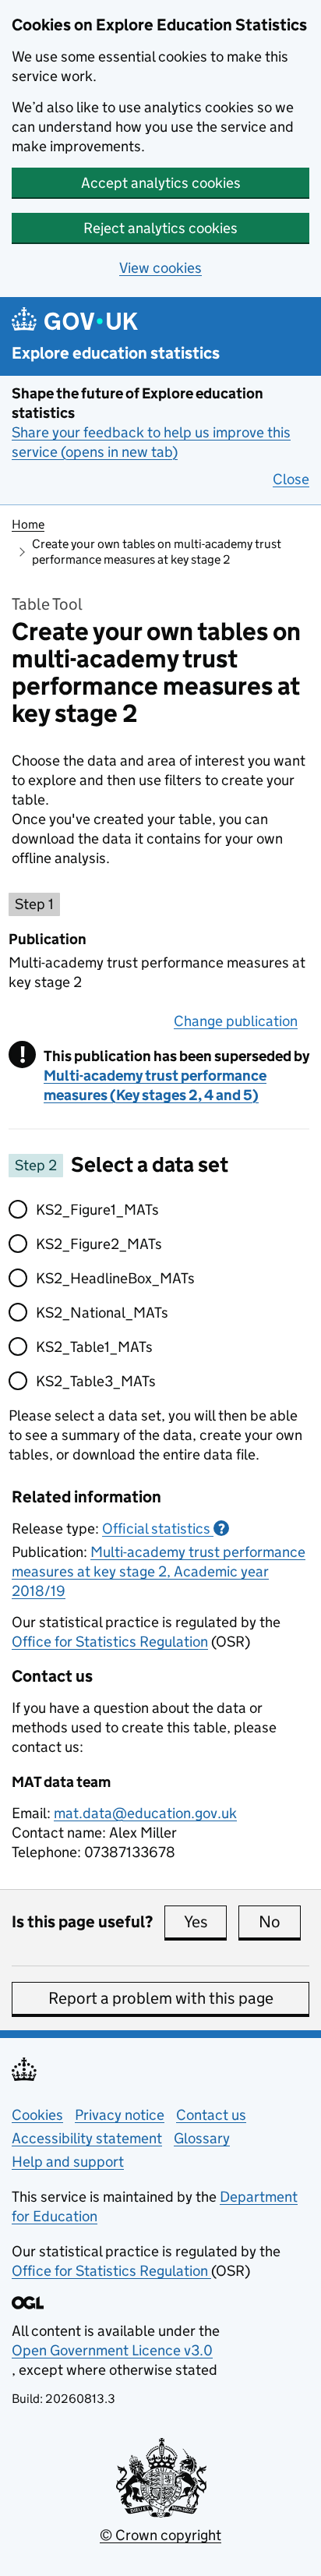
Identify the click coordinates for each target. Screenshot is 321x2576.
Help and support (68, 2162)
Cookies (37, 2115)
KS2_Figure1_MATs (97, 1210)
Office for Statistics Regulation (110, 1642)
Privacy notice (120, 2115)
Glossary (202, 2138)
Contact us (211, 2115)
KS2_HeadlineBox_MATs (115, 1278)
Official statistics (164, 1529)
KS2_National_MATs (102, 1313)
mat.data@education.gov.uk (145, 1813)
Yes (205, 1922)
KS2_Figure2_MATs (99, 1244)
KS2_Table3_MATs (96, 1381)
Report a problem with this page (161, 1998)
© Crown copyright (160, 2535)
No (280, 1922)
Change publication (236, 1021)
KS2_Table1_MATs (94, 1347)
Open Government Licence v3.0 (112, 2350)
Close (291, 479)
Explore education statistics (116, 354)
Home (28, 524)
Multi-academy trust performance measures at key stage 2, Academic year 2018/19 (159, 1571)
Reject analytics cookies (160, 228)
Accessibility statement (87, 2138)
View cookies (160, 268)
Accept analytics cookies (161, 183)
